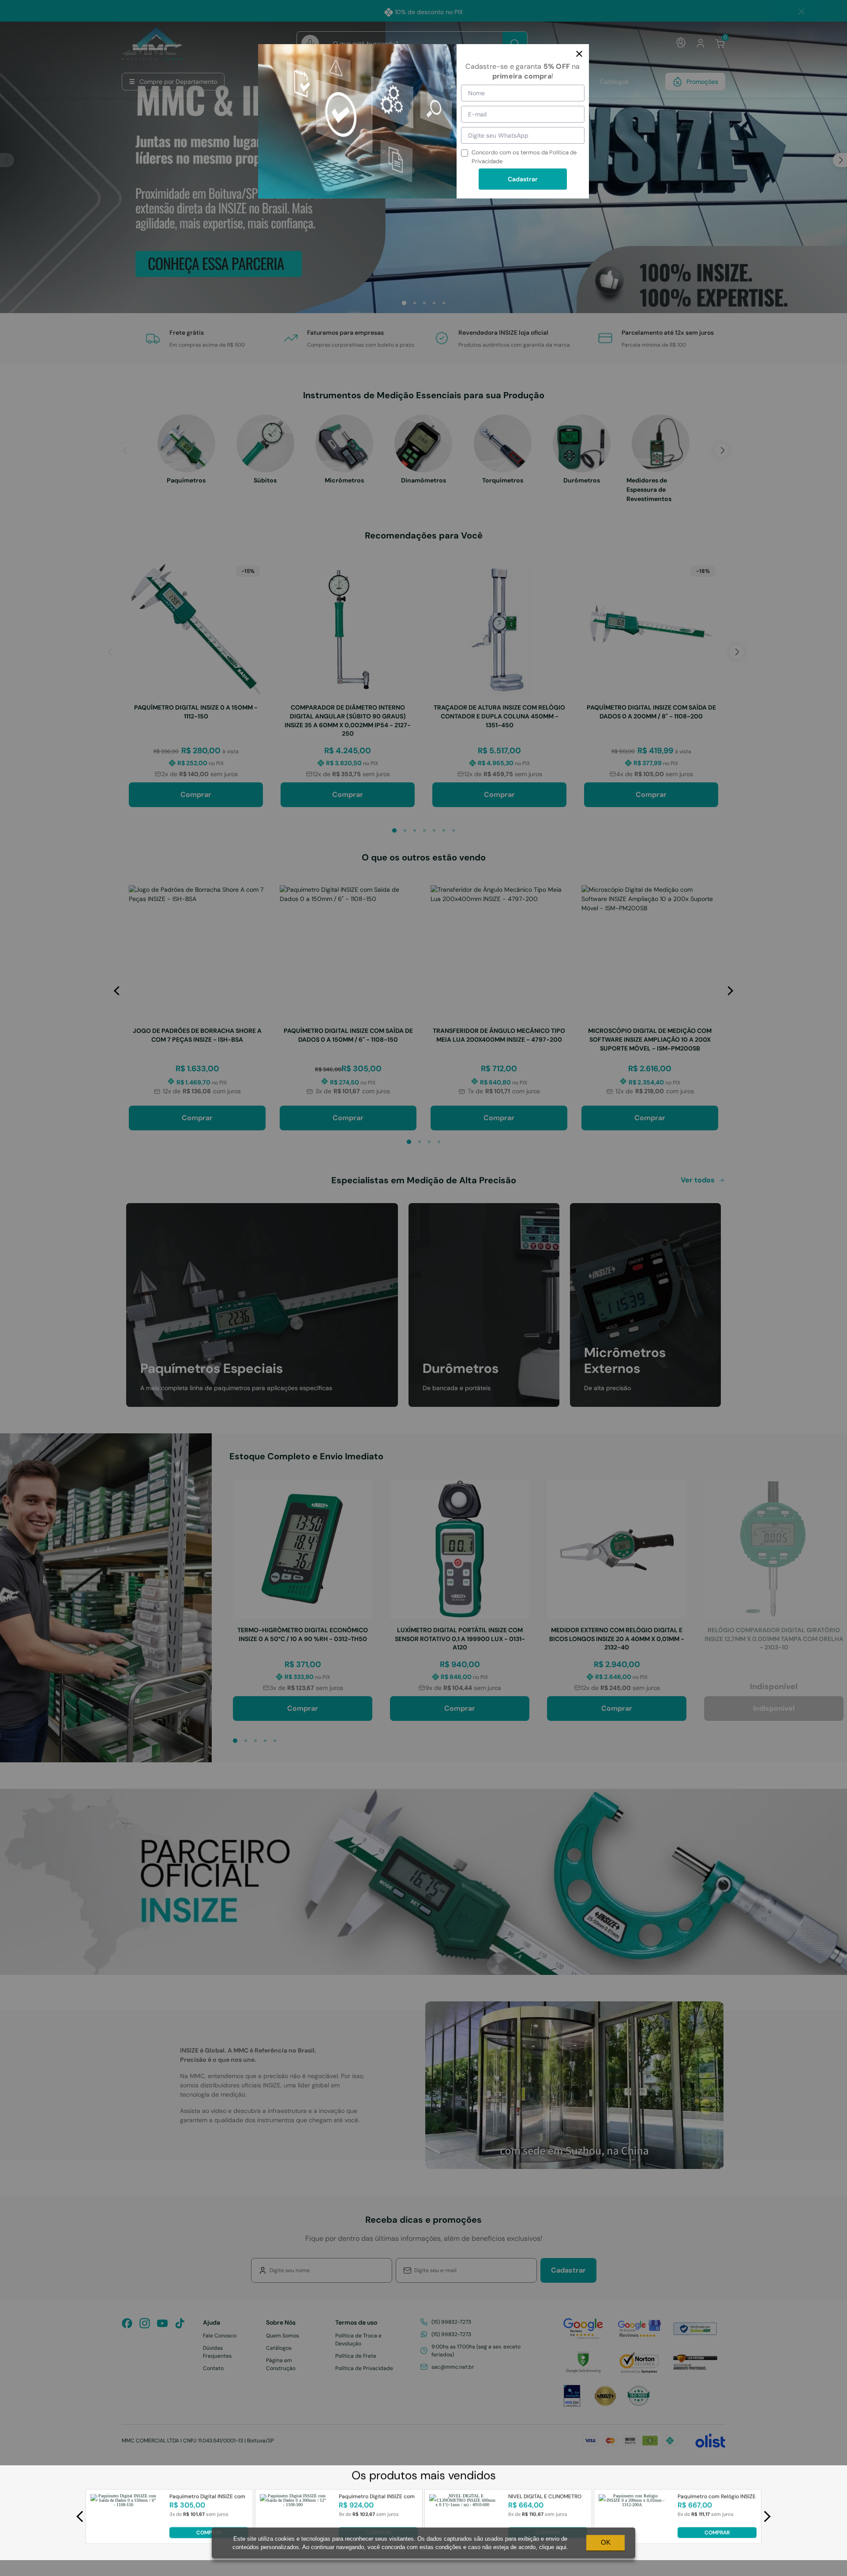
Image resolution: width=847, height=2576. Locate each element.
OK (606, 2542)
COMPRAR (209, 2532)
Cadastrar (523, 179)
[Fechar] (579, 54)
